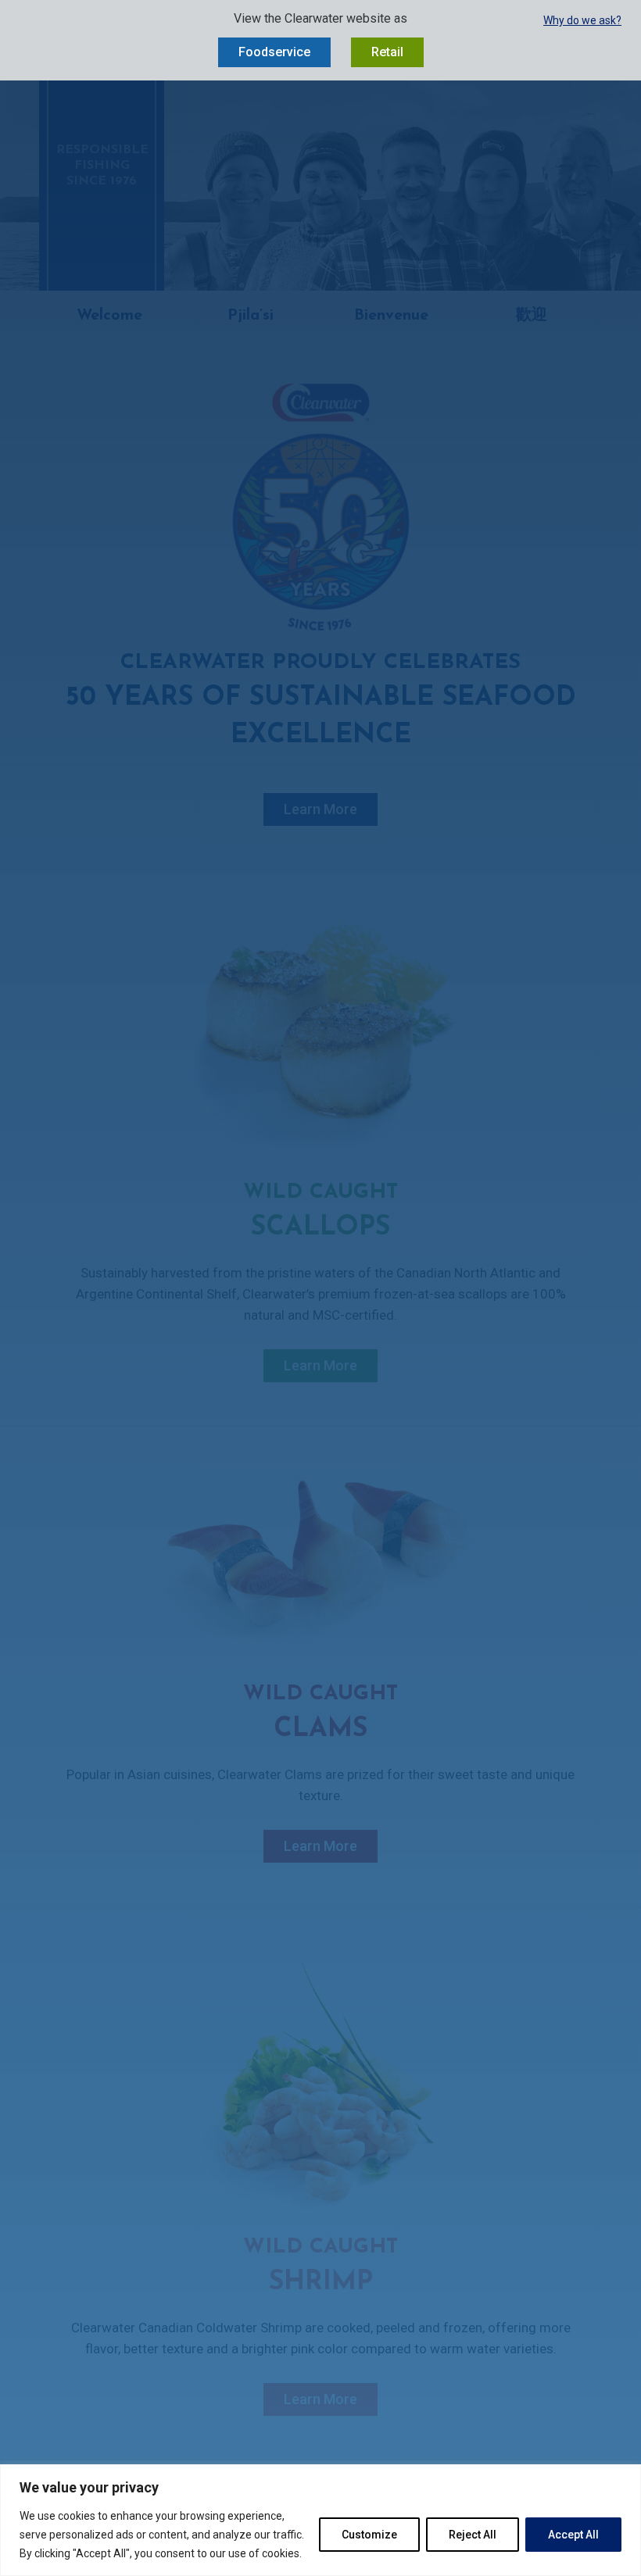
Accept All (573, 2535)
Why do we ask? (582, 20)
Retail (387, 52)
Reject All (473, 2535)
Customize (369, 2535)
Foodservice (274, 52)
